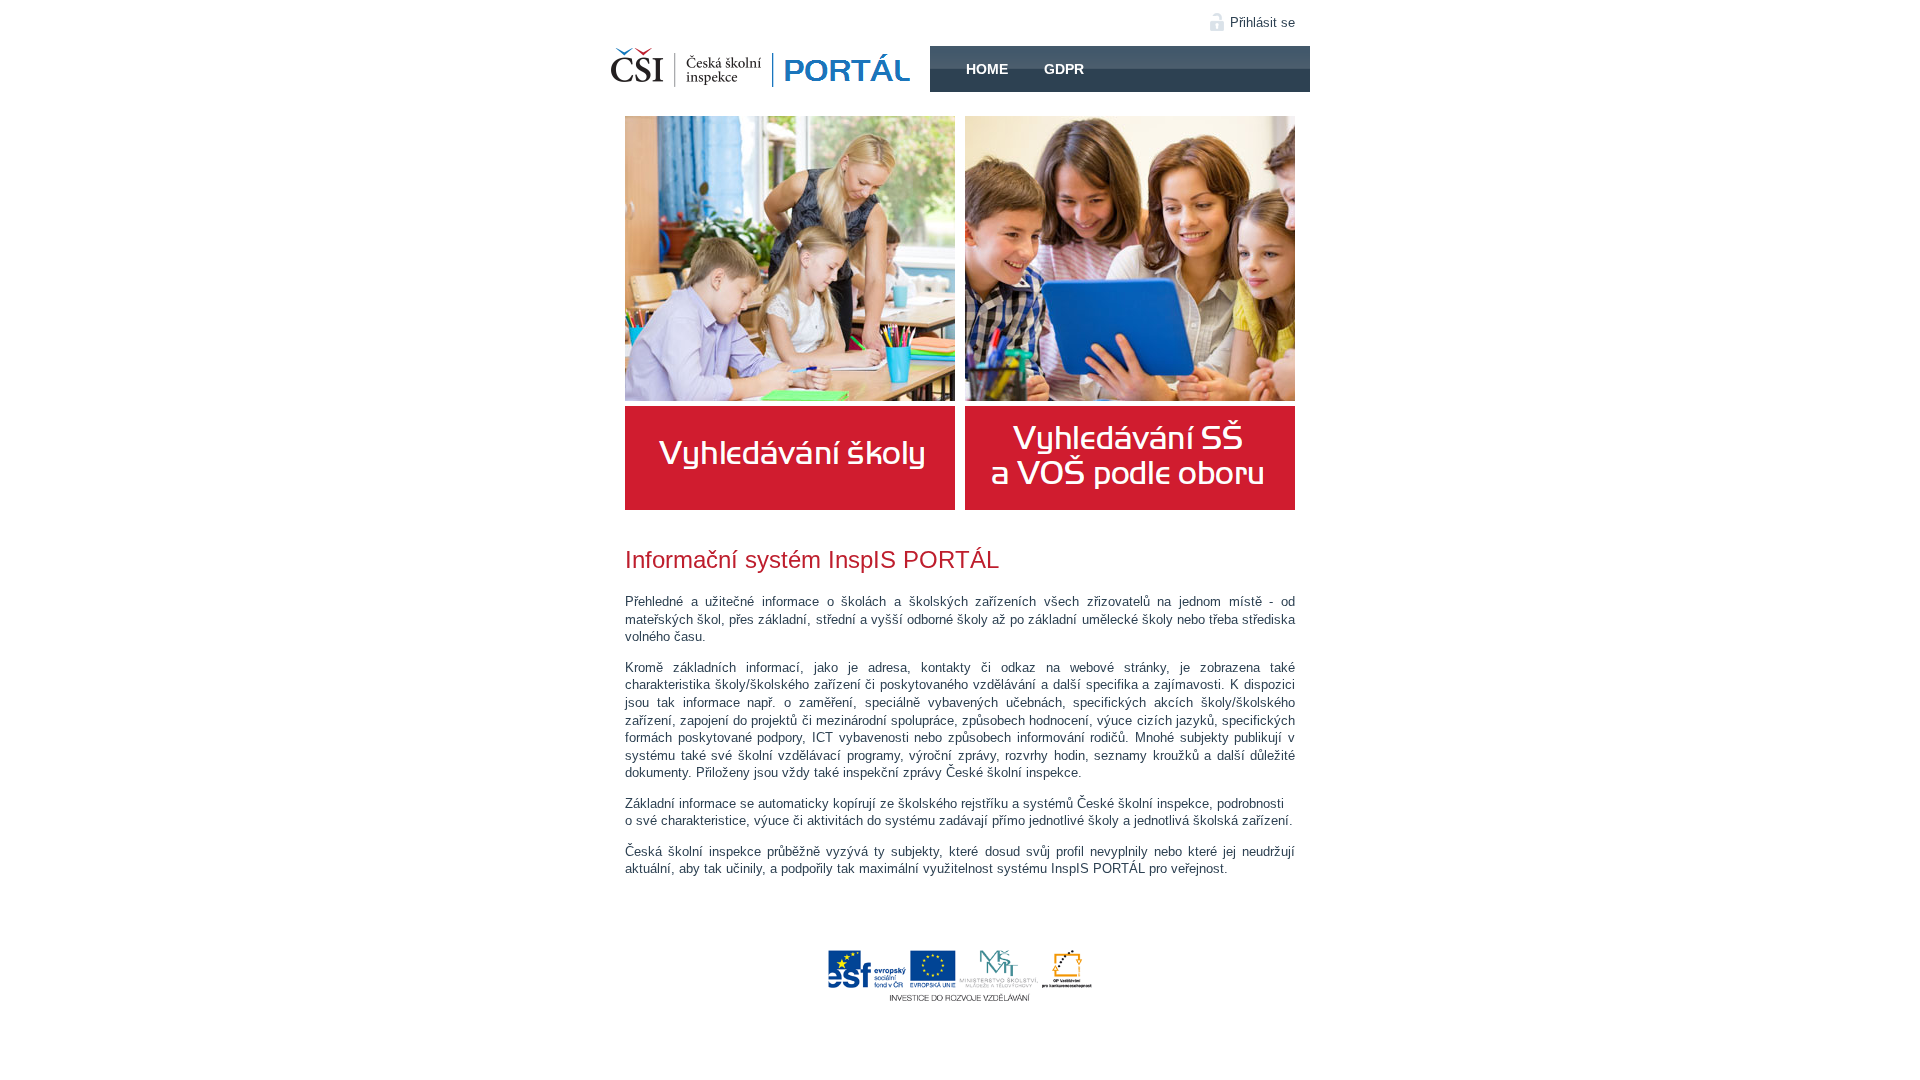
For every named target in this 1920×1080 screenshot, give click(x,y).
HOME (770, 69)
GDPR (1064, 69)
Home (987, 69)
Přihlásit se (1262, 22)
